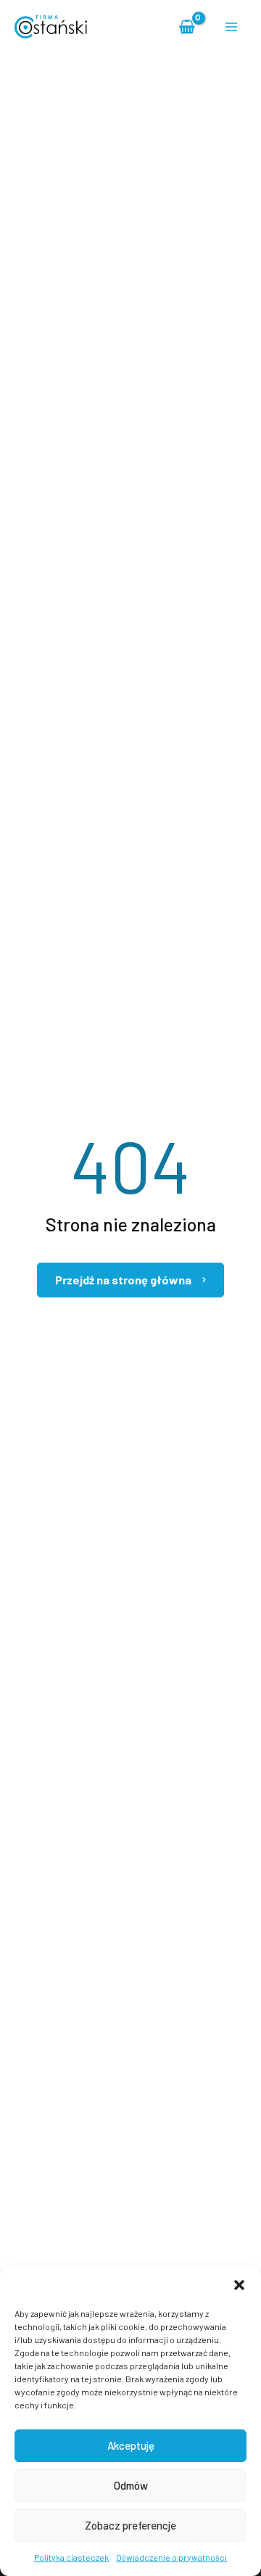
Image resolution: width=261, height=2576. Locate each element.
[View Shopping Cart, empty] (187, 26)
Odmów (131, 2485)
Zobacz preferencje (130, 2525)
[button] (239, 2285)
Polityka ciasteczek (71, 2557)
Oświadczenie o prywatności (171, 2557)
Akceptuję (131, 2445)
